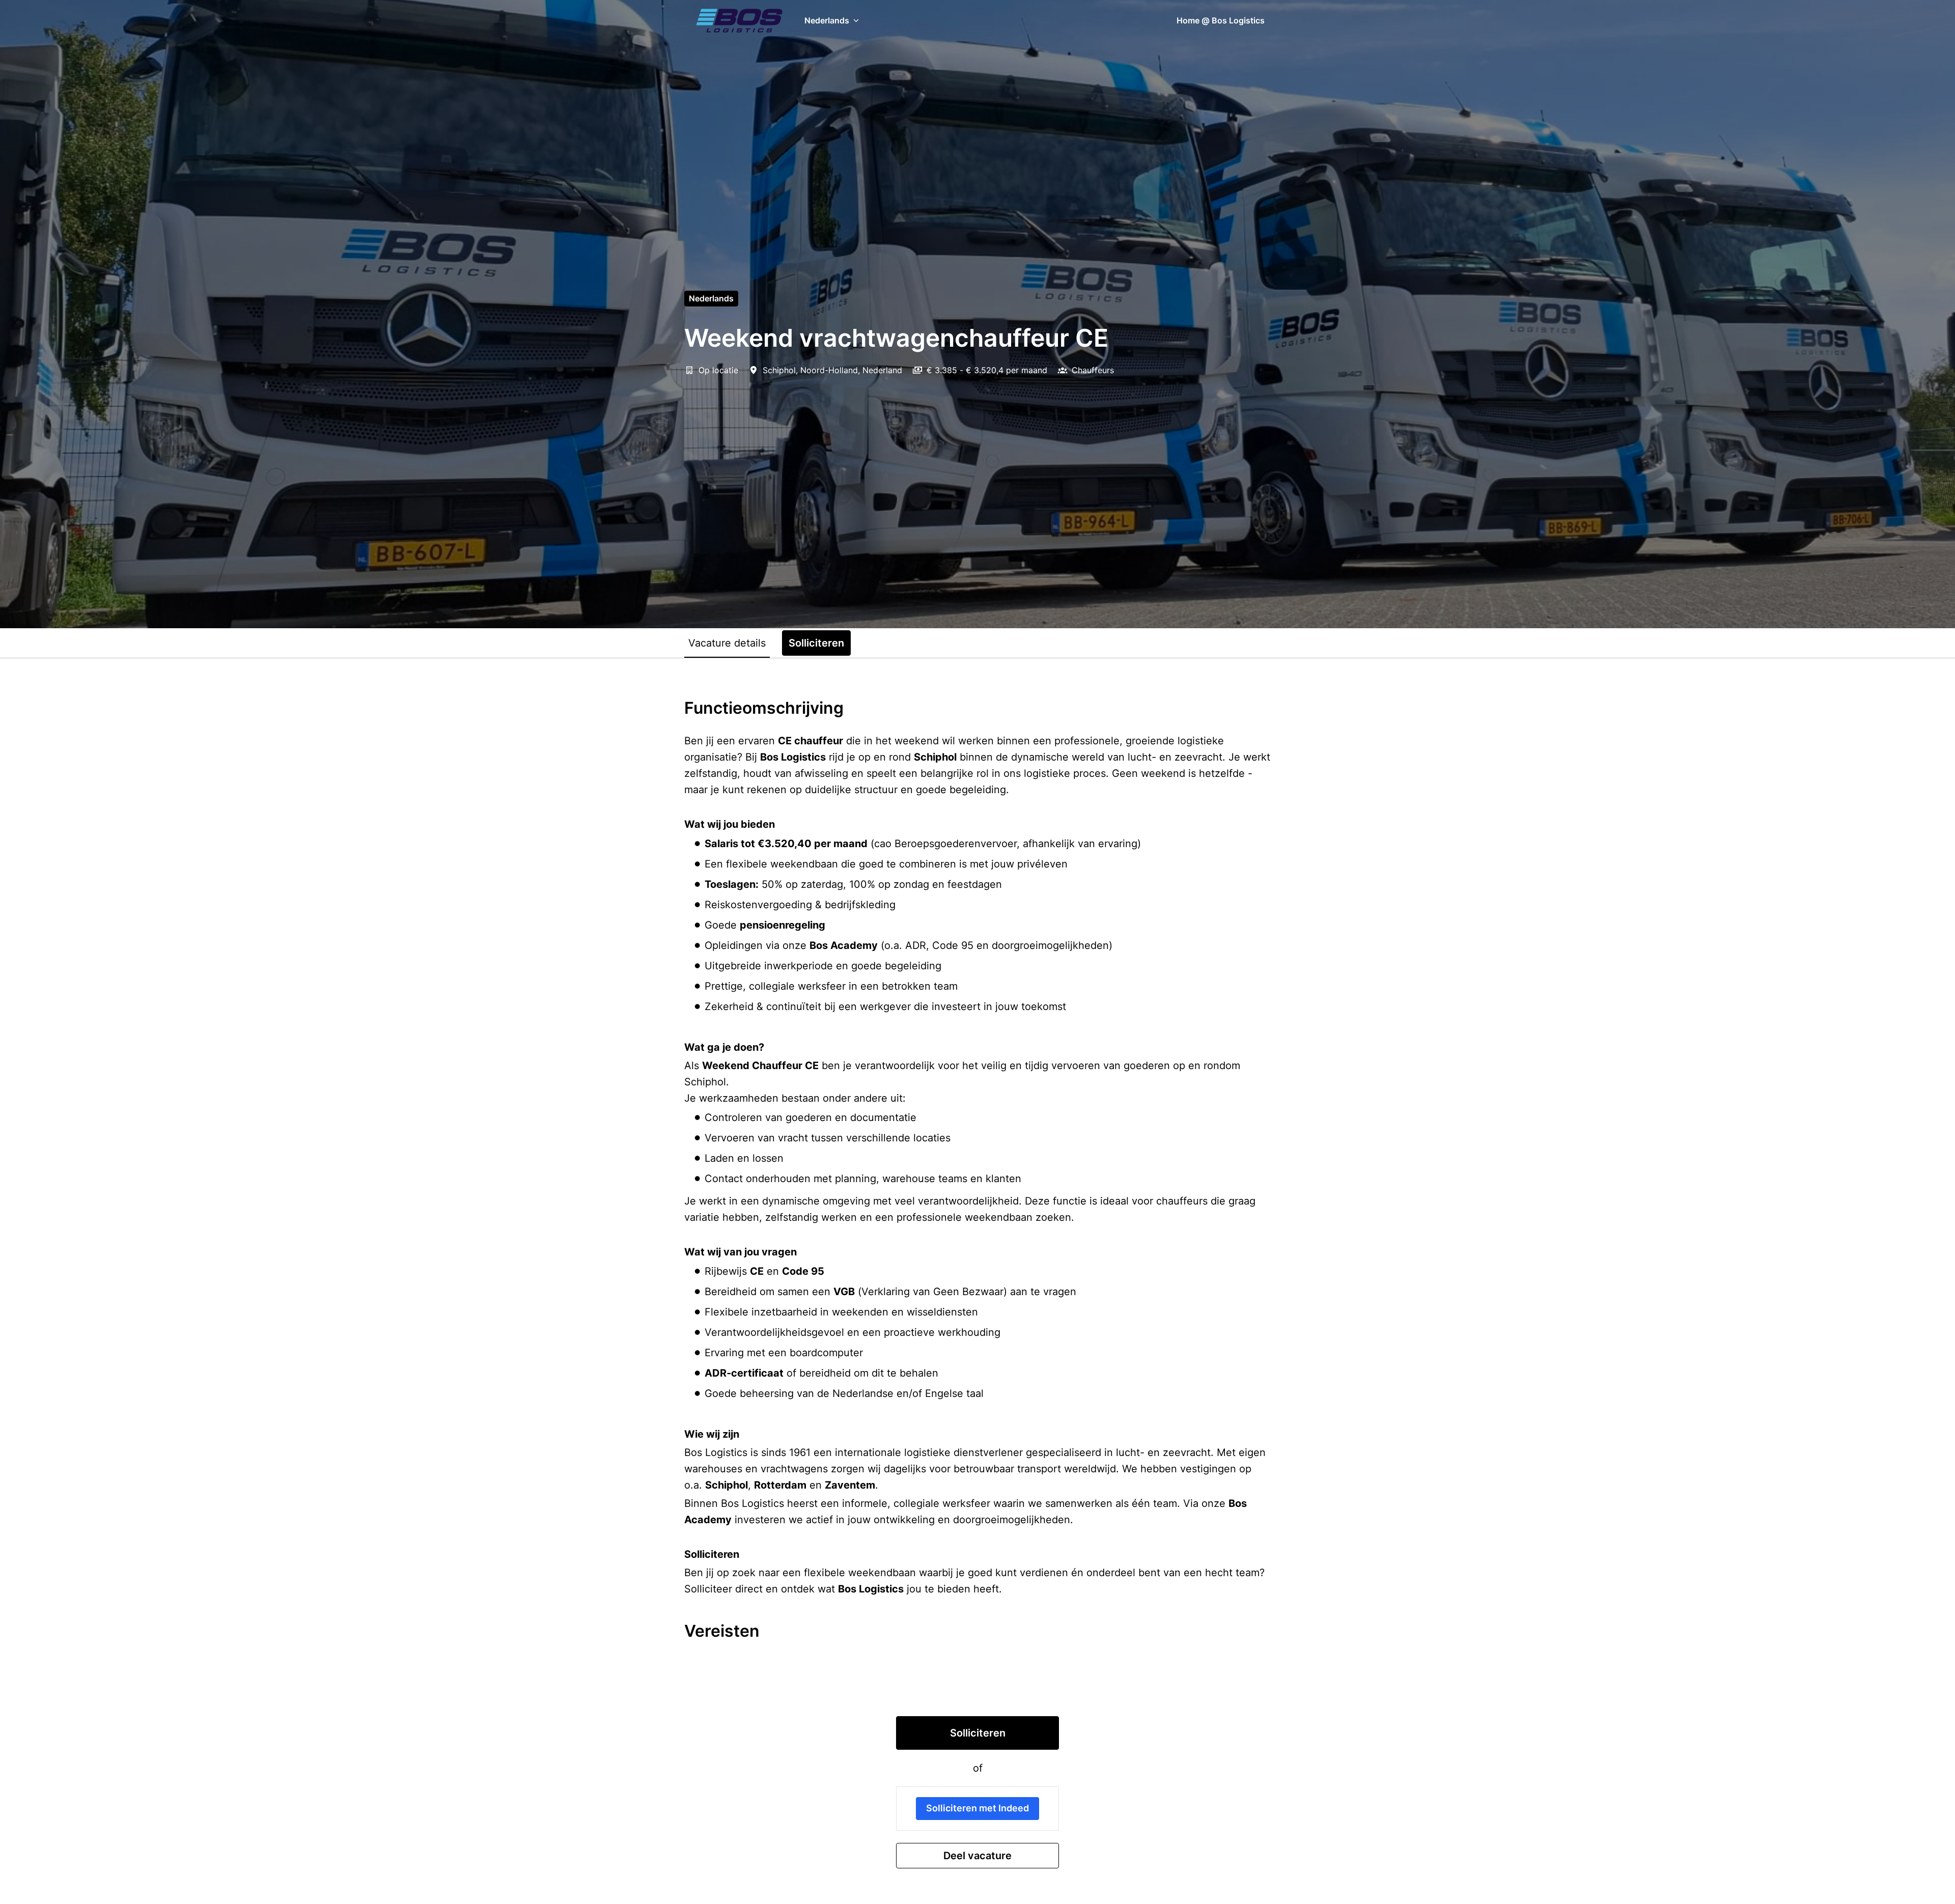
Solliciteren (978, 1733)
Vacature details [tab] (727, 643)
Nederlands (711, 298)
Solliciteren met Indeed (978, 1808)
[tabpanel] (978, 1283)
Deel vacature (978, 1856)
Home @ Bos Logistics (1221, 20)
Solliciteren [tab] (816, 643)
